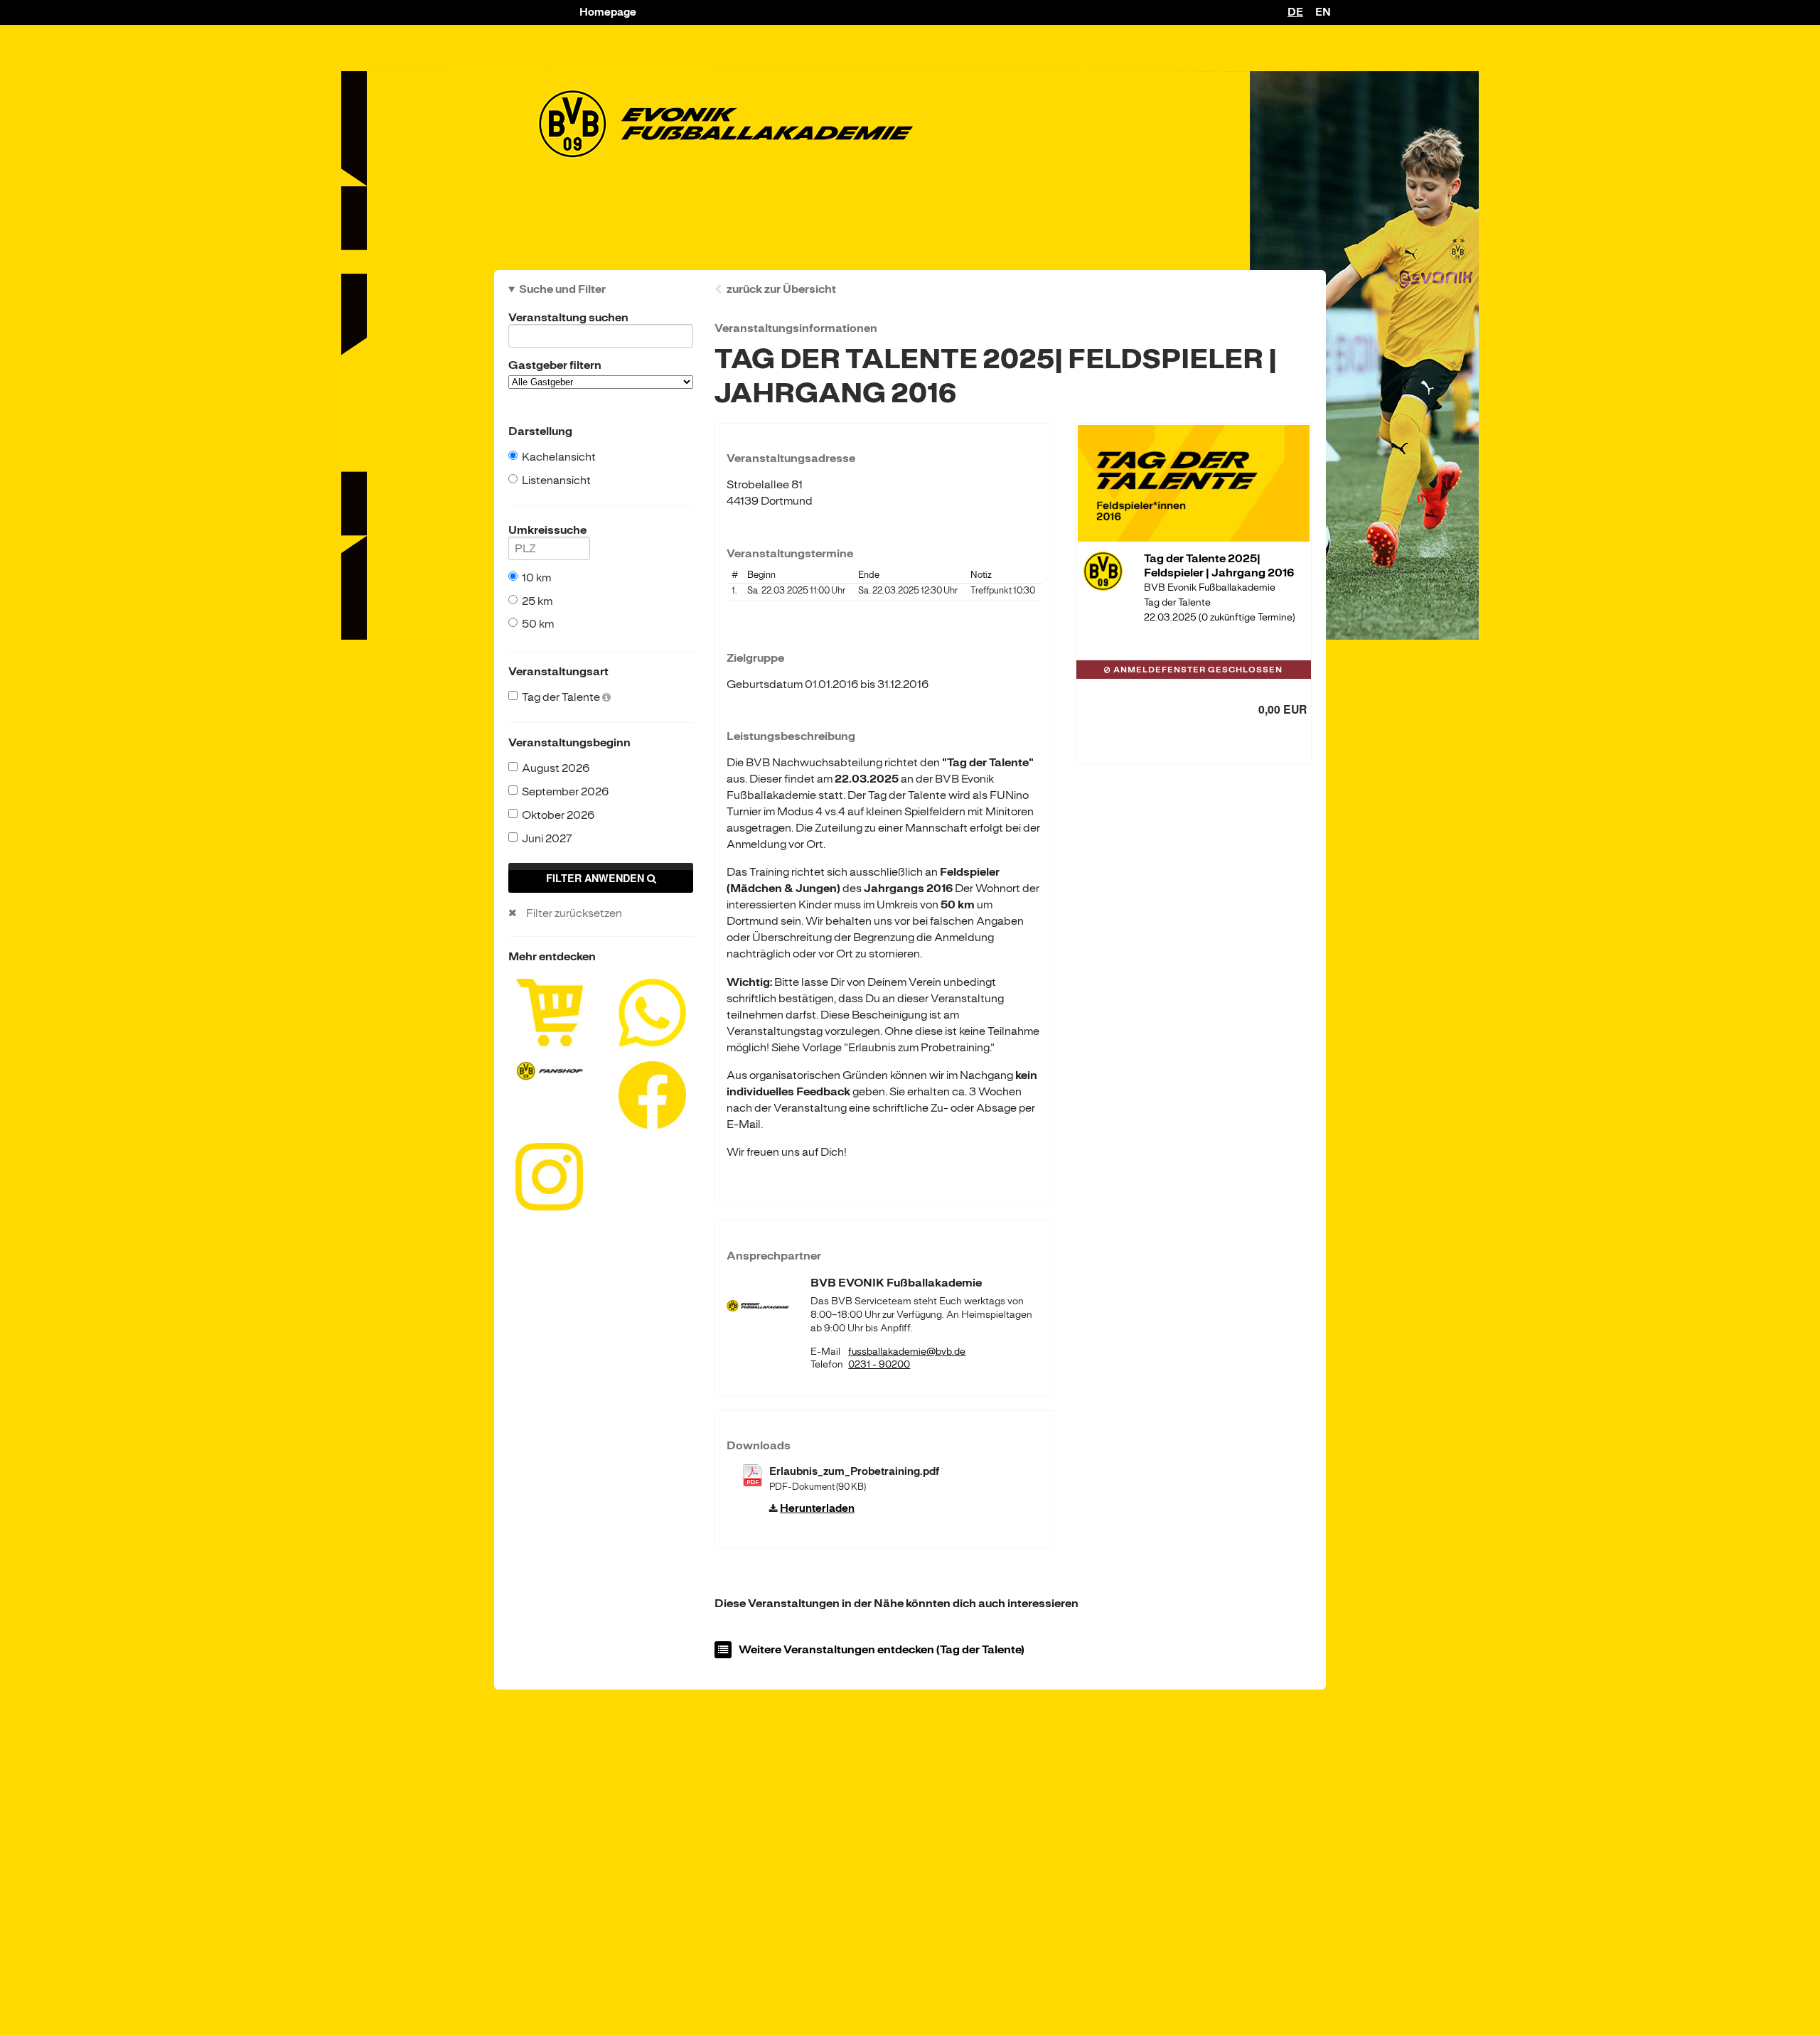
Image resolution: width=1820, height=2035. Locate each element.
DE (1295, 12)
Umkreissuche (547, 530)
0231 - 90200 (879, 1364)
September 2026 (565, 792)
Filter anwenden (596, 878)
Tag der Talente (562, 697)
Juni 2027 (547, 839)
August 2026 (556, 768)
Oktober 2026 (558, 815)
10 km (536, 578)
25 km (537, 601)
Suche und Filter (562, 289)
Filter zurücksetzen (574, 913)
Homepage (608, 12)
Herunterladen (817, 1509)
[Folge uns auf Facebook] (652, 1094)
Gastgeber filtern (555, 365)
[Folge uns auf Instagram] (549, 1176)
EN (1323, 12)
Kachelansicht (559, 457)
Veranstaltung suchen (568, 318)
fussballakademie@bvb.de (907, 1352)
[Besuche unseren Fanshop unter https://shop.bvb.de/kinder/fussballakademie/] (549, 1070)
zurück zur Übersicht (781, 289)
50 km (538, 624)
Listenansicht (556, 480)
